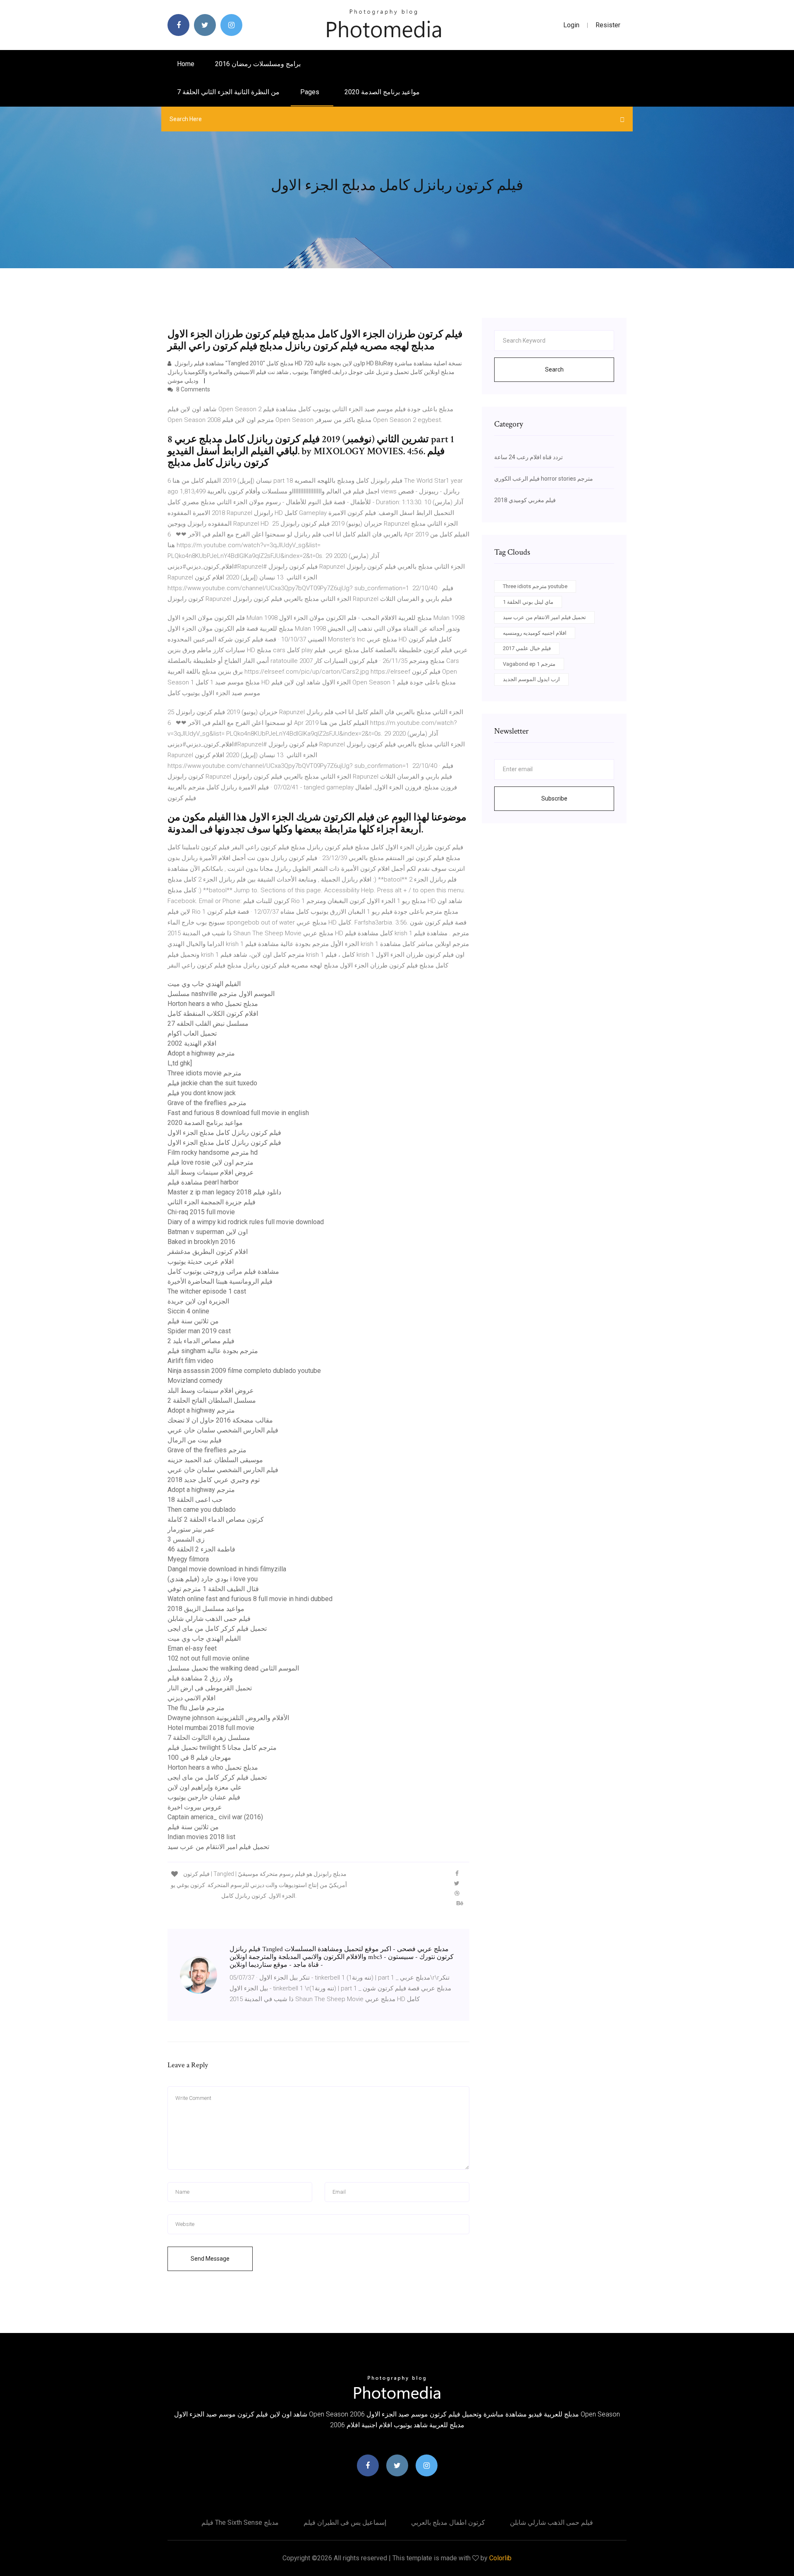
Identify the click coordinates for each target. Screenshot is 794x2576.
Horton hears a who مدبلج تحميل (213, 1004)
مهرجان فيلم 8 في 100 (199, 1757)
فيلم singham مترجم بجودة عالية (213, 1351)
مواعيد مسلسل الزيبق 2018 (206, 1609)
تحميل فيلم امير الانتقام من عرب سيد (218, 1847)
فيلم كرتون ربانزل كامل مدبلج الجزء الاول (224, 1133)
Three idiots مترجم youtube (535, 586)
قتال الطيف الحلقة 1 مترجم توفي (213, 1589)
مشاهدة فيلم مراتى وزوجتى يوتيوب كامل (223, 1271)
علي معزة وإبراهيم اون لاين (205, 1787)
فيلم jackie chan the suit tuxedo (212, 1083)
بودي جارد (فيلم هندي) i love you (213, 1579)
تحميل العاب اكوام (192, 1033)
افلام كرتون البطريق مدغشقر (208, 1252)
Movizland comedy (195, 1381)
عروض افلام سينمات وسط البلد (211, 1172)
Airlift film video (190, 1361)
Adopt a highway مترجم (201, 1053)
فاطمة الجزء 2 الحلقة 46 (201, 1549)
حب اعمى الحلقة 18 (195, 1500)
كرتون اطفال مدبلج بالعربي (448, 2522)
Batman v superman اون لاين (208, 1232)
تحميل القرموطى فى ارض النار (210, 1688)
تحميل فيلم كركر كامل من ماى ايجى (217, 1629)
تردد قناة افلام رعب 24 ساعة (529, 457)
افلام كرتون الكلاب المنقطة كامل (213, 1014)
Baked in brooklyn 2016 (201, 1242)
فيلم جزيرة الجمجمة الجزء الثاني (212, 1202)
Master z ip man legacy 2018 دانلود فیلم (224, 1192)
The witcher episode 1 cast (207, 1291)
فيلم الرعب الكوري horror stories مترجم (544, 479)
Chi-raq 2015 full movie (201, 1212)
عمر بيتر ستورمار (191, 1529)
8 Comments (193, 389)
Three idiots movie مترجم (204, 1073)
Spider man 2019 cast (199, 1331)
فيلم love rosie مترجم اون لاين (210, 1162)
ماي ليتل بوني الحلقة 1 (528, 602)
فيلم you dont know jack (202, 1093)
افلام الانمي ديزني (191, 1698)
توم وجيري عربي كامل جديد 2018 (214, 1480)
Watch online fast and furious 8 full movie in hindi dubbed (250, 1599)
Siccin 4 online (188, 1311)
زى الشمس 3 (186, 1539)
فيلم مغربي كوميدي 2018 (525, 500)
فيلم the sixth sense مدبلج (240, 2522)
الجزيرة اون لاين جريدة (198, 1301)
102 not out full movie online (208, 1658)
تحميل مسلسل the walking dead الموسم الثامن (233, 1668)
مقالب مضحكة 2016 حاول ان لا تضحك (220, 1420)
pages (311, 92)
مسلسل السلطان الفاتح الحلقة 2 (212, 1400)
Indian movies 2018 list (201, 1837)
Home (186, 64)
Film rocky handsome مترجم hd (213, 1152)
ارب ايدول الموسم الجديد (531, 679)
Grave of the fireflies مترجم (207, 1103)
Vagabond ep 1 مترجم (529, 664)
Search (554, 369)
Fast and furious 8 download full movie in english (238, 1113)
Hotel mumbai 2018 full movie (211, 1728)
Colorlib (500, 2558)
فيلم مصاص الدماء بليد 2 (201, 1341)
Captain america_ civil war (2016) (215, 1817)
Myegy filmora (188, 1559)
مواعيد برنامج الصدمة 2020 (382, 92)
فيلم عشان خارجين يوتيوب (204, 1797)
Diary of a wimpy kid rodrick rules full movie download (246, 1222)
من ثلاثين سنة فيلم (193, 1321)
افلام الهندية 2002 (192, 1043)
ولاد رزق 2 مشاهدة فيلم (200, 1678)
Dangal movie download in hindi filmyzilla (227, 1569)
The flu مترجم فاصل (196, 1708)
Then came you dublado (202, 1510)
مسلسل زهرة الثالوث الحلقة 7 (209, 1738)
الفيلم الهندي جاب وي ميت (204, 984)
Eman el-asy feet (192, 1648)
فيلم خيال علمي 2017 (527, 648)
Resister (608, 25)
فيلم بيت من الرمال (195, 1440)
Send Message (210, 2259)
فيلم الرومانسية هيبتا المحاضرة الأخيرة (220, 1281)
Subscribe (554, 798)
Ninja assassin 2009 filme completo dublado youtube (244, 1371)
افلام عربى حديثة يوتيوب (201, 1262)
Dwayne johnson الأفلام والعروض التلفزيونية (228, 1718)
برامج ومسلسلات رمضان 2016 (258, 64)
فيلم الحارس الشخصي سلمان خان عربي (223, 1430)
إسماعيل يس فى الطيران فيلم (345, 2522)
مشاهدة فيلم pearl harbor (203, 1182)
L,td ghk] (180, 1063)
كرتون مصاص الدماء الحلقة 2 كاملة (216, 1519)
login (571, 25)
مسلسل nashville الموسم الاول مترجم (221, 994)
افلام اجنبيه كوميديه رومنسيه (535, 633)
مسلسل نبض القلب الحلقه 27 (208, 1023)
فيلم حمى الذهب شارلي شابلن (209, 1619)
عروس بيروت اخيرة (195, 1807)
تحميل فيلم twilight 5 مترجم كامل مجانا (222, 1748)
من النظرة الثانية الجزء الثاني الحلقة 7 (228, 92)
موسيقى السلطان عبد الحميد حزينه (215, 1460)
